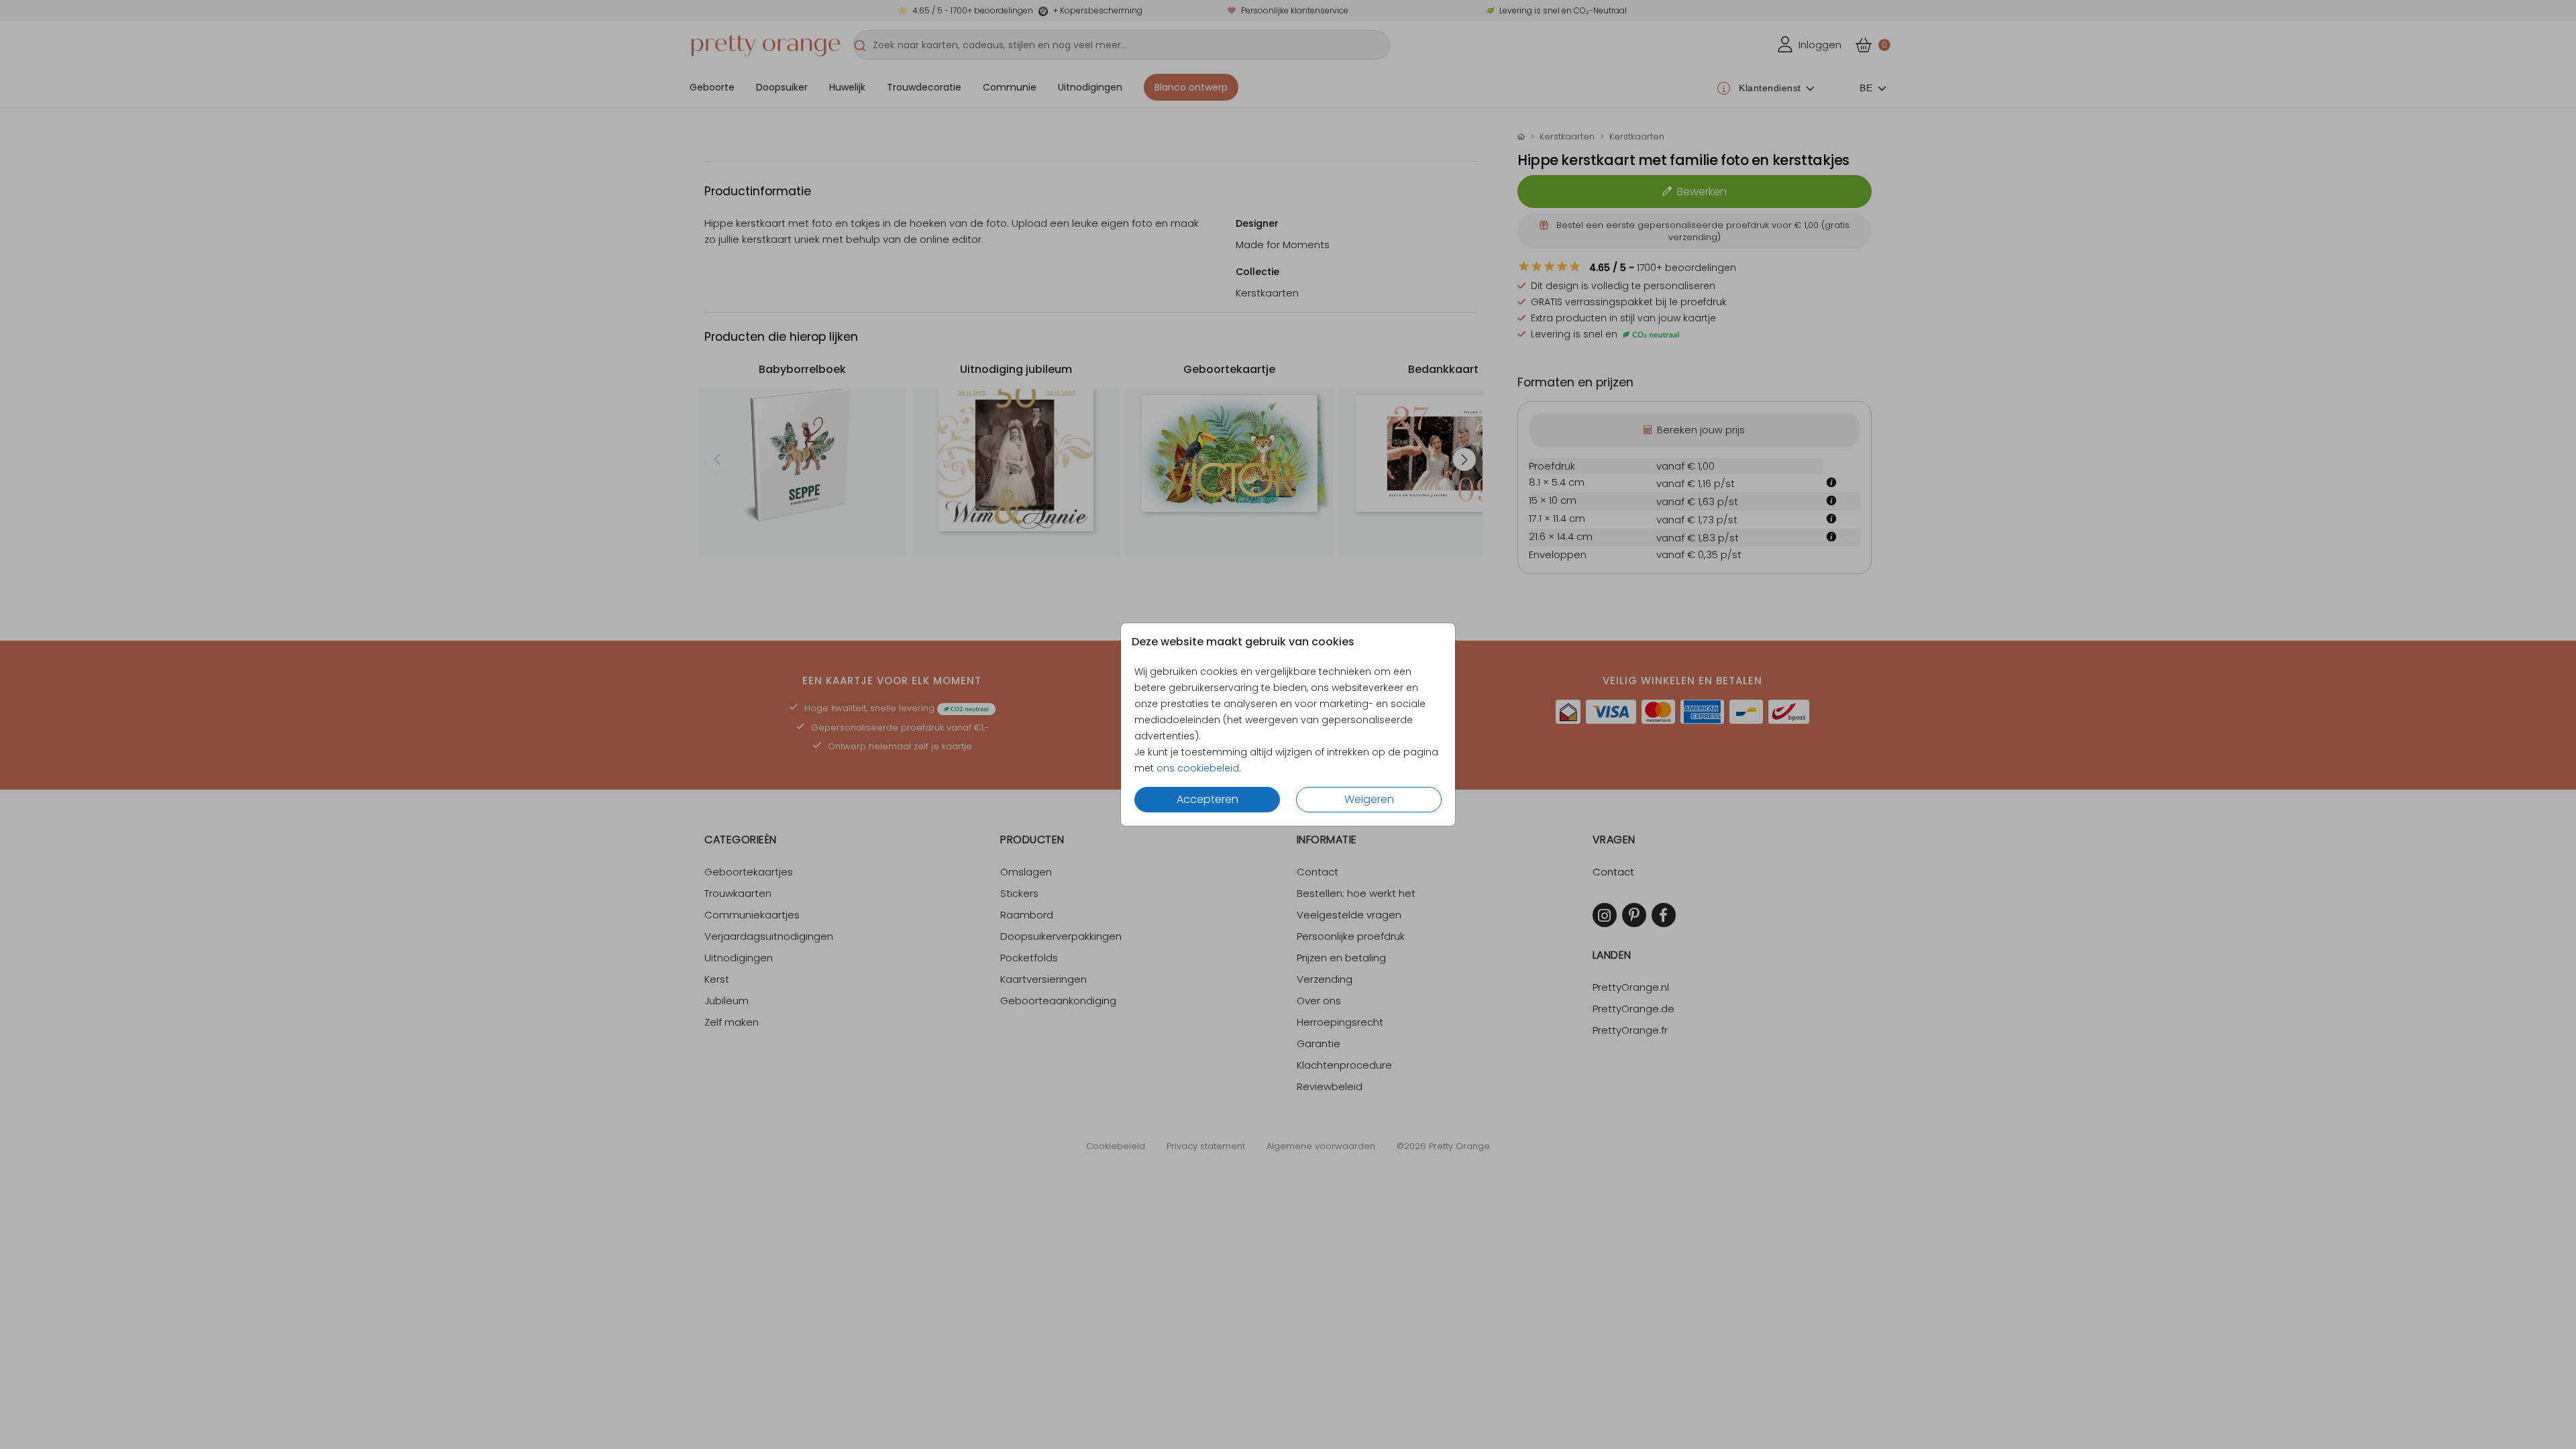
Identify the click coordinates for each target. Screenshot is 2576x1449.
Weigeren (1369, 799)
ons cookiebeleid (1198, 768)
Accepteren (1207, 799)
